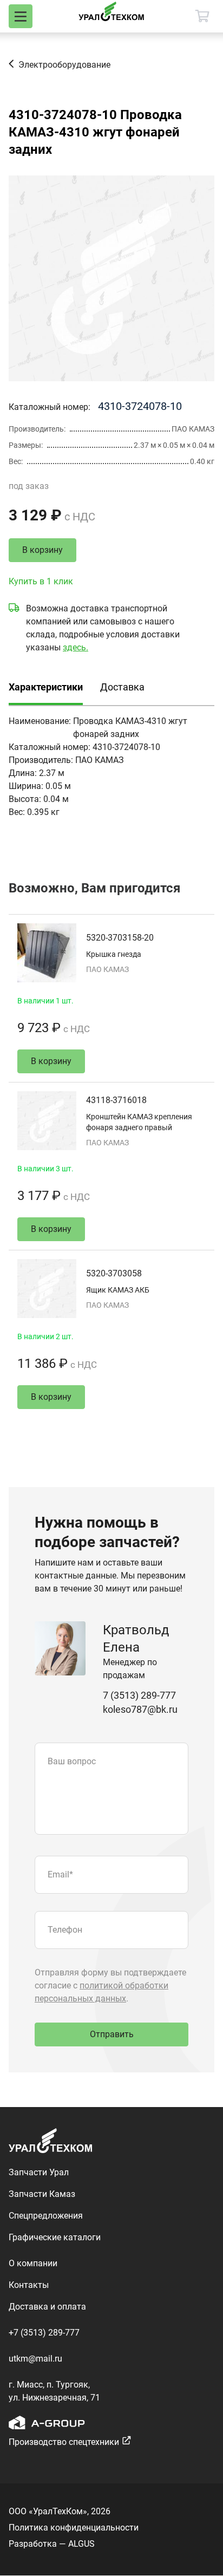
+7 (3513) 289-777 (44, 2333)
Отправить (112, 2034)
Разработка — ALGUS (52, 2544)
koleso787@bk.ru (140, 1709)
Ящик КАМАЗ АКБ (118, 1290)
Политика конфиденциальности (74, 2528)
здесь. (76, 647)
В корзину (42, 550)
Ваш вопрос (72, 1761)
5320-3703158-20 (120, 938)
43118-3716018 (116, 1100)
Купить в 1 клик (41, 581)
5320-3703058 (114, 1273)
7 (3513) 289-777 (139, 1695)
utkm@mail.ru (35, 2359)
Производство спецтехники (64, 2442)
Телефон (65, 1930)
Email (60, 1874)
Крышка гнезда (114, 954)
